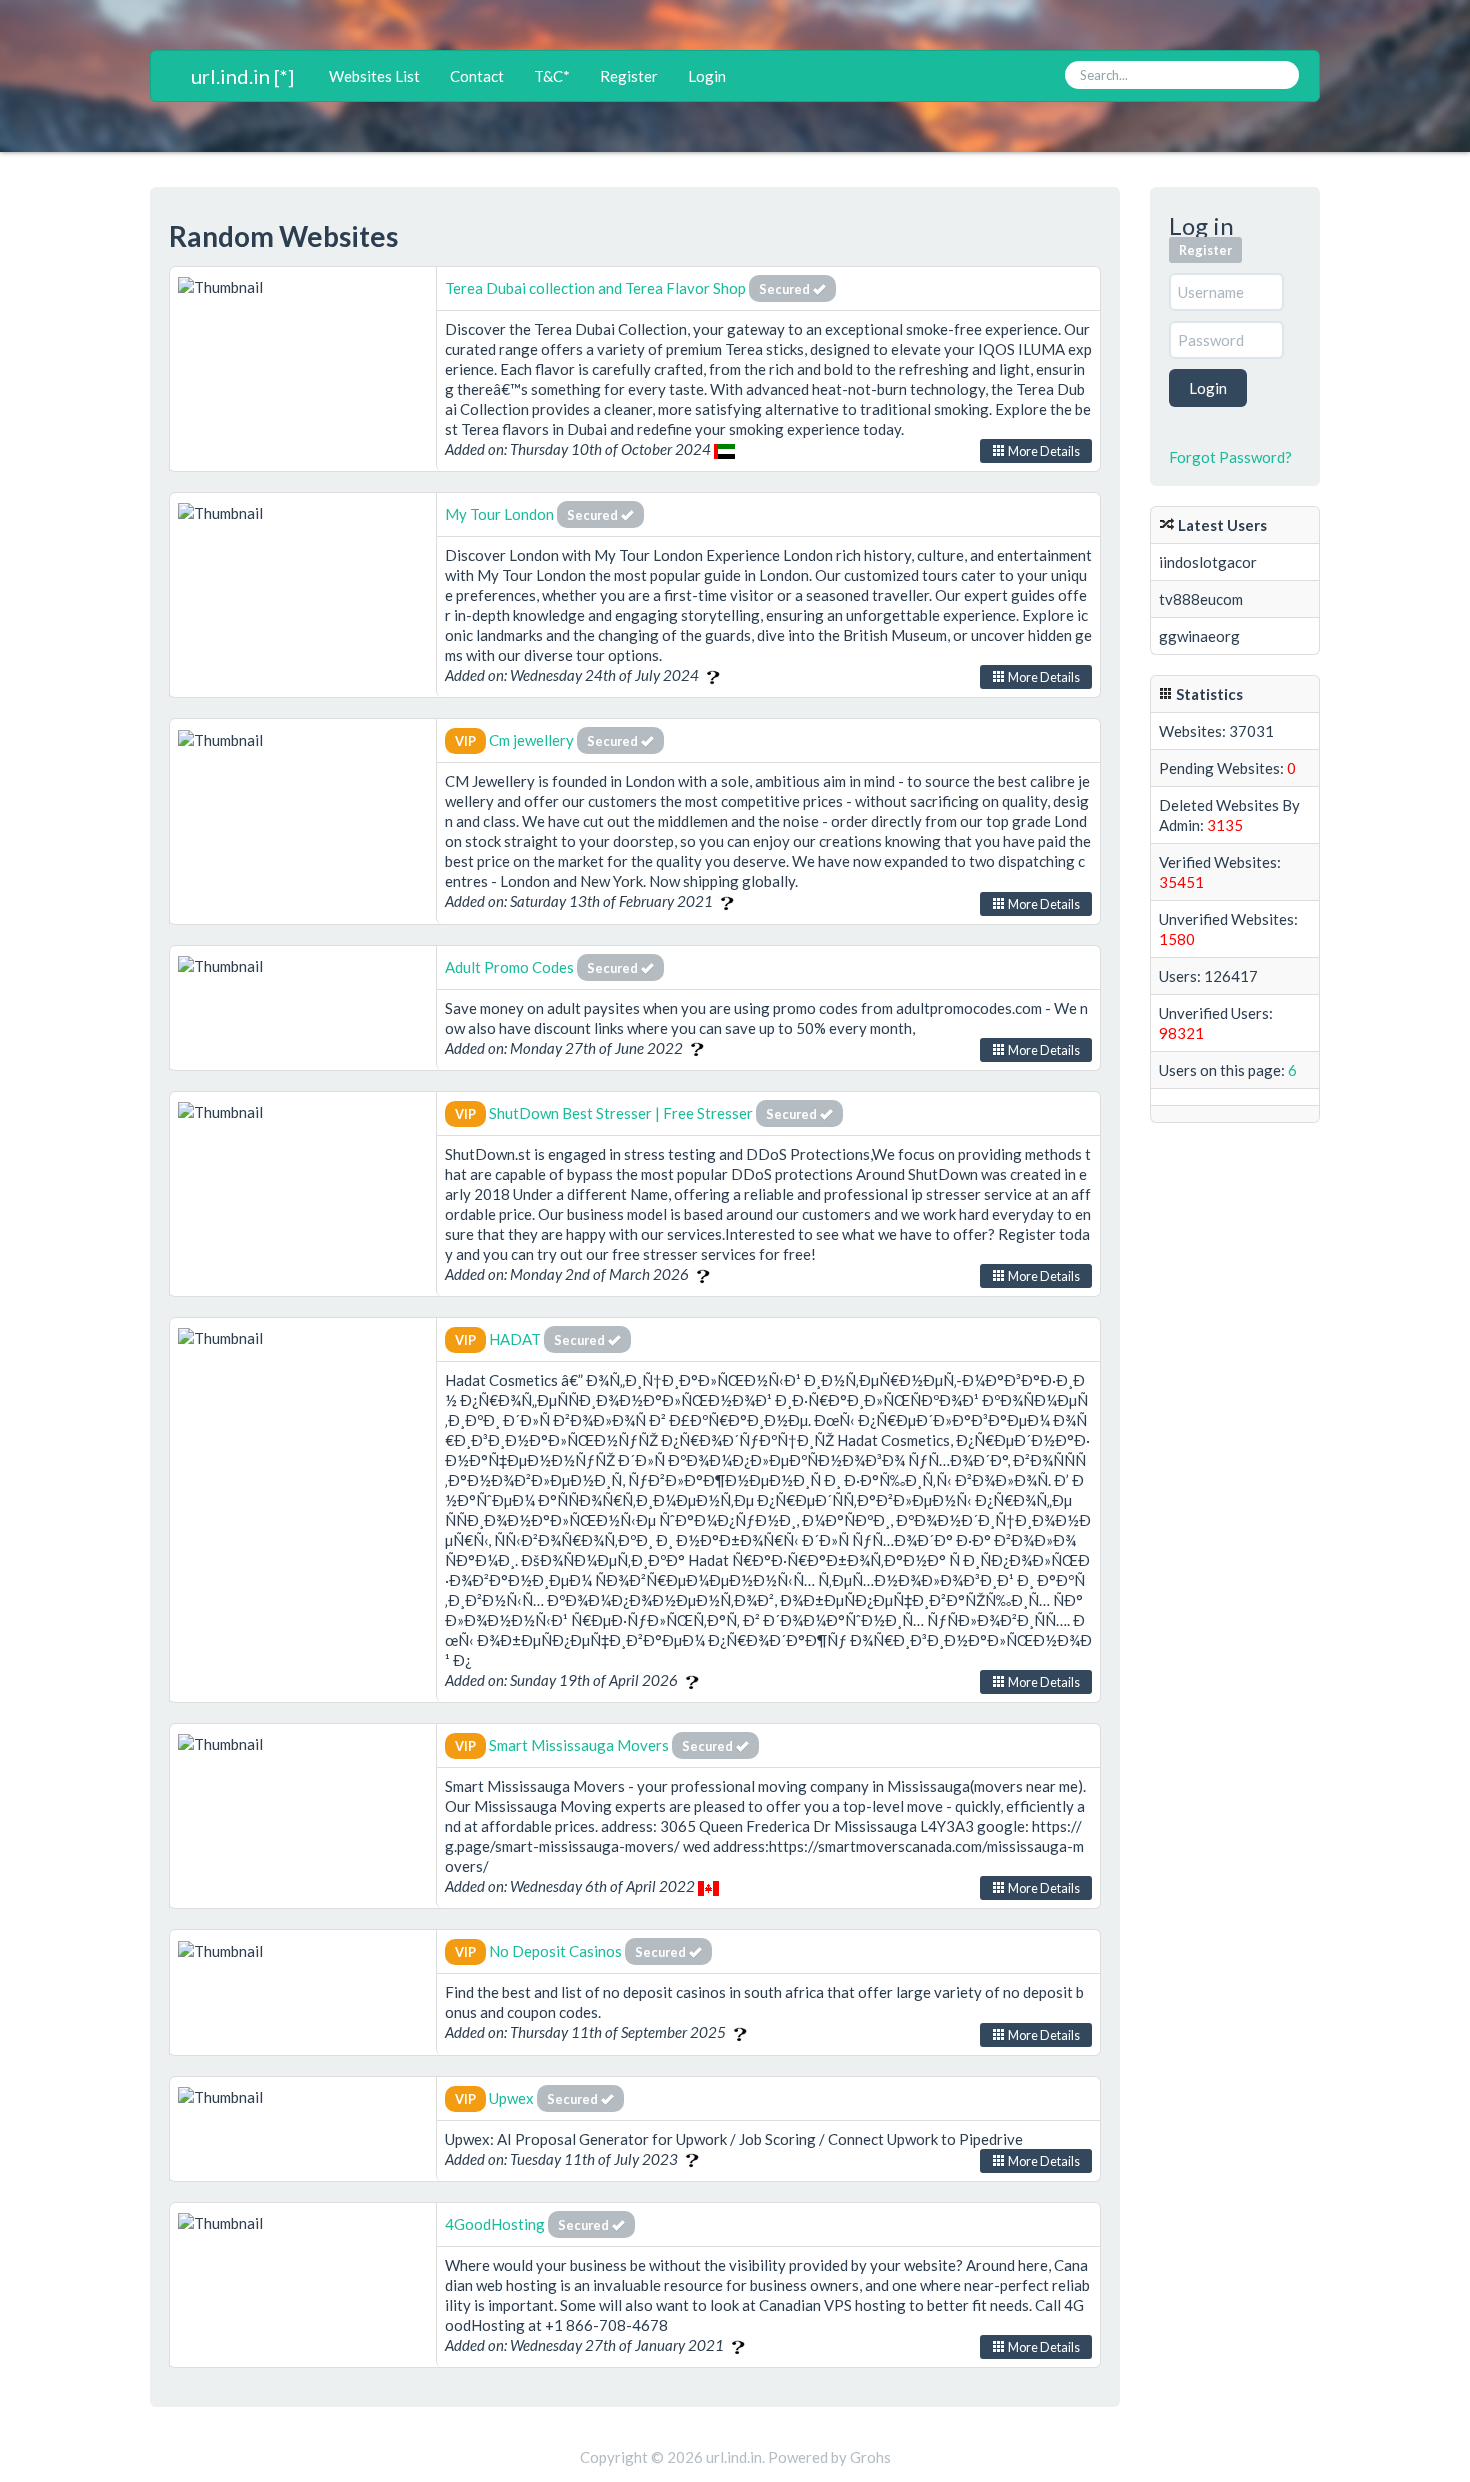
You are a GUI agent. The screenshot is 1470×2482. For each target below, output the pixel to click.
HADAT (515, 1339)
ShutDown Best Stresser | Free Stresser (621, 1113)
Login (707, 76)
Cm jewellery (533, 740)
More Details (1043, 451)
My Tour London (499, 514)
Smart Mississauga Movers (579, 1745)
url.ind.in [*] (242, 76)
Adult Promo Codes (509, 967)
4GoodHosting (496, 2224)
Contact (477, 76)
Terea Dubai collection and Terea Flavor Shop (597, 288)
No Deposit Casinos (555, 1951)
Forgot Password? (1230, 457)
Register (629, 76)
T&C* (552, 76)
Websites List (374, 76)
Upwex (511, 2098)
